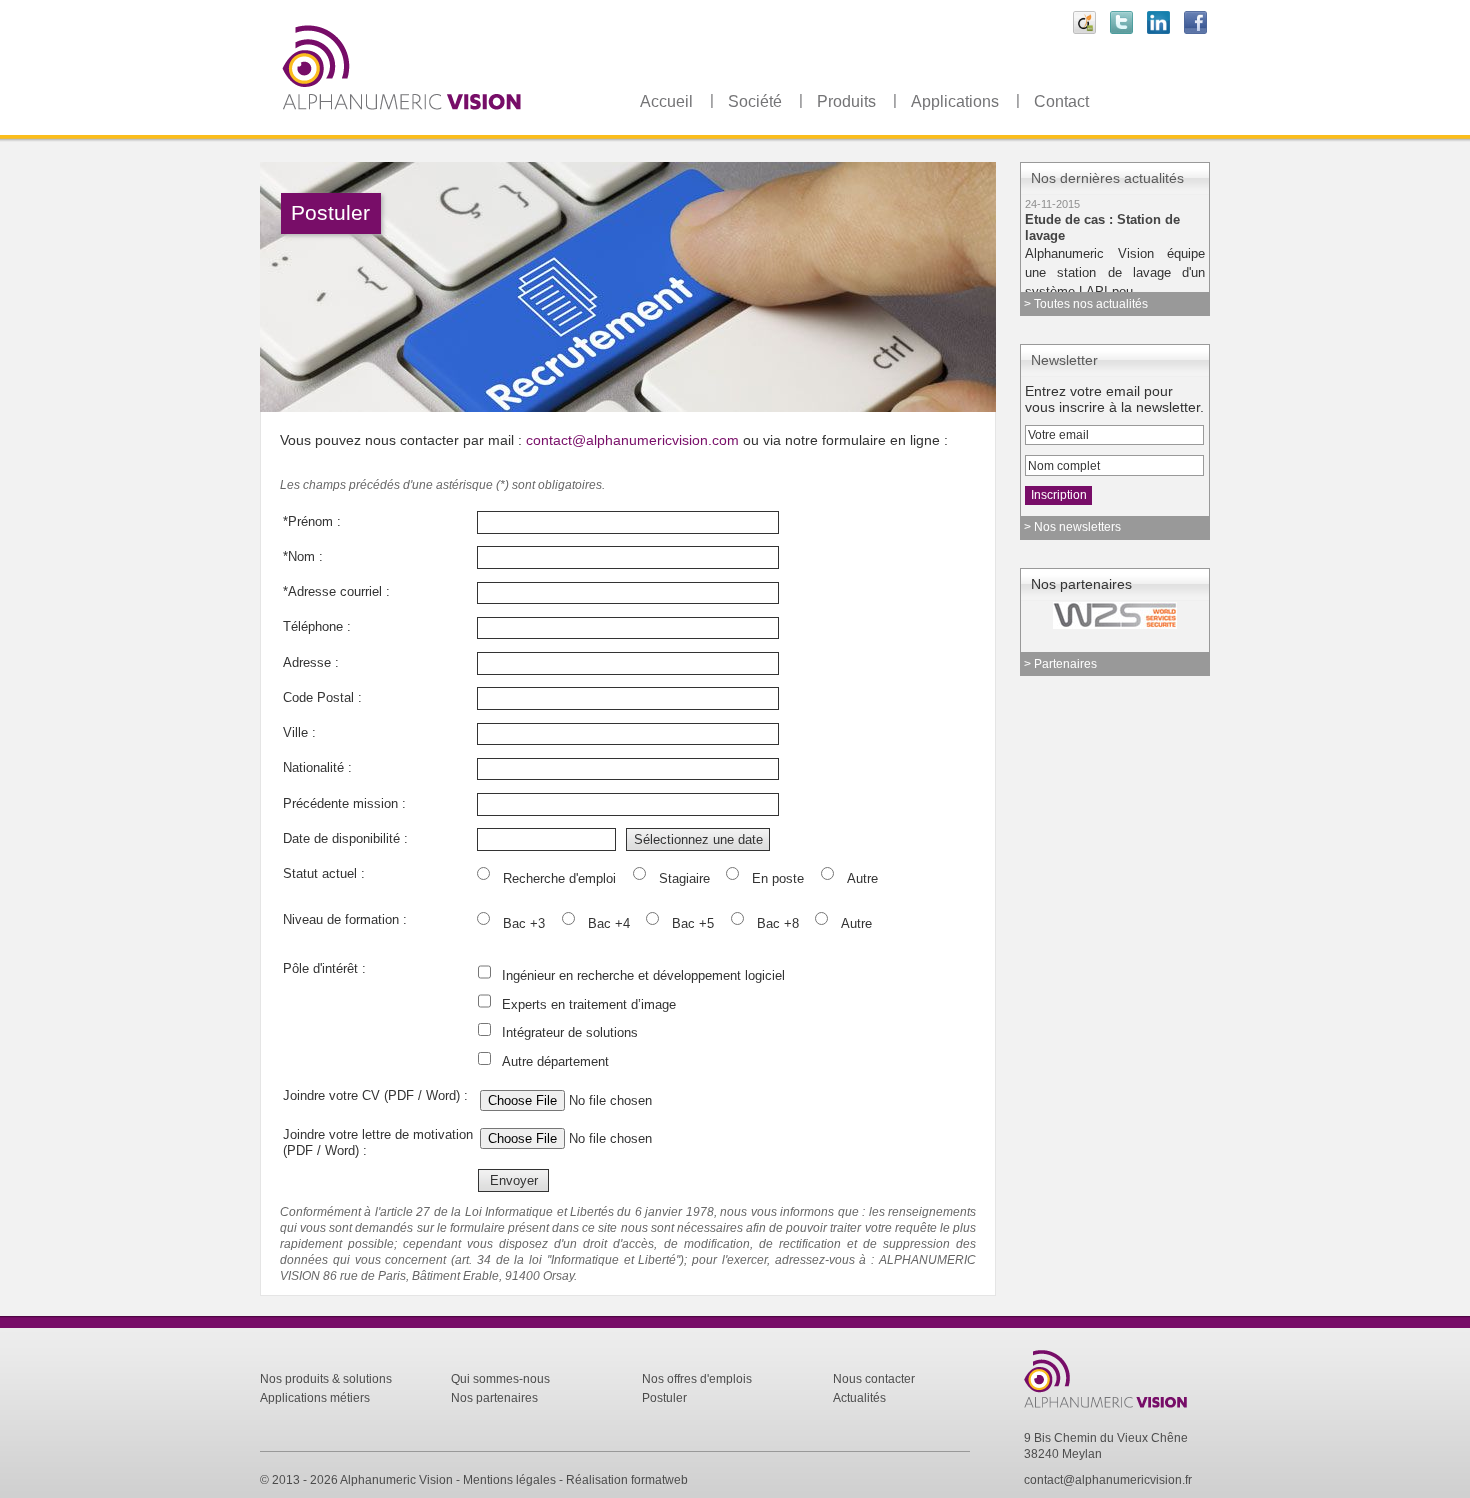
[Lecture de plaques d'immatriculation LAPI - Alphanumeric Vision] (450, 128)
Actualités (859, 1398)
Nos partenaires (494, 1398)
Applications (955, 101)
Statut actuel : (324, 873)
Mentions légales (509, 1480)
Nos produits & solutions (326, 1379)
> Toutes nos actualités (1086, 304)
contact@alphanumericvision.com (632, 440)
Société (755, 101)
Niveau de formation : (345, 919)
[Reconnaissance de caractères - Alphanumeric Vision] (1116, 1409)
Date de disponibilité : (345, 838)
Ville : (299, 732)
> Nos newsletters (1072, 527)
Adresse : (311, 662)
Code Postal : (322, 697)
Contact (1061, 101)
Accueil (666, 101)
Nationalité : (317, 767)
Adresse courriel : (336, 591)
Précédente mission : (344, 803)
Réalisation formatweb (627, 1480)
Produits (846, 101)
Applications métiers (315, 1398)
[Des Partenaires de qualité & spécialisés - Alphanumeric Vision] (1098, 615)
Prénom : (312, 521)
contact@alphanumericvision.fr (1108, 1480)
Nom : (303, 556)
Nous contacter (874, 1379)
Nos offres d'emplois (697, 1379)
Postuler (664, 1398)
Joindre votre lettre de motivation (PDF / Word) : (378, 1135)
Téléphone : (317, 626)
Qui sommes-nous (500, 1379)
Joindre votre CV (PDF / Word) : (375, 1095)
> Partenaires (1060, 664)
